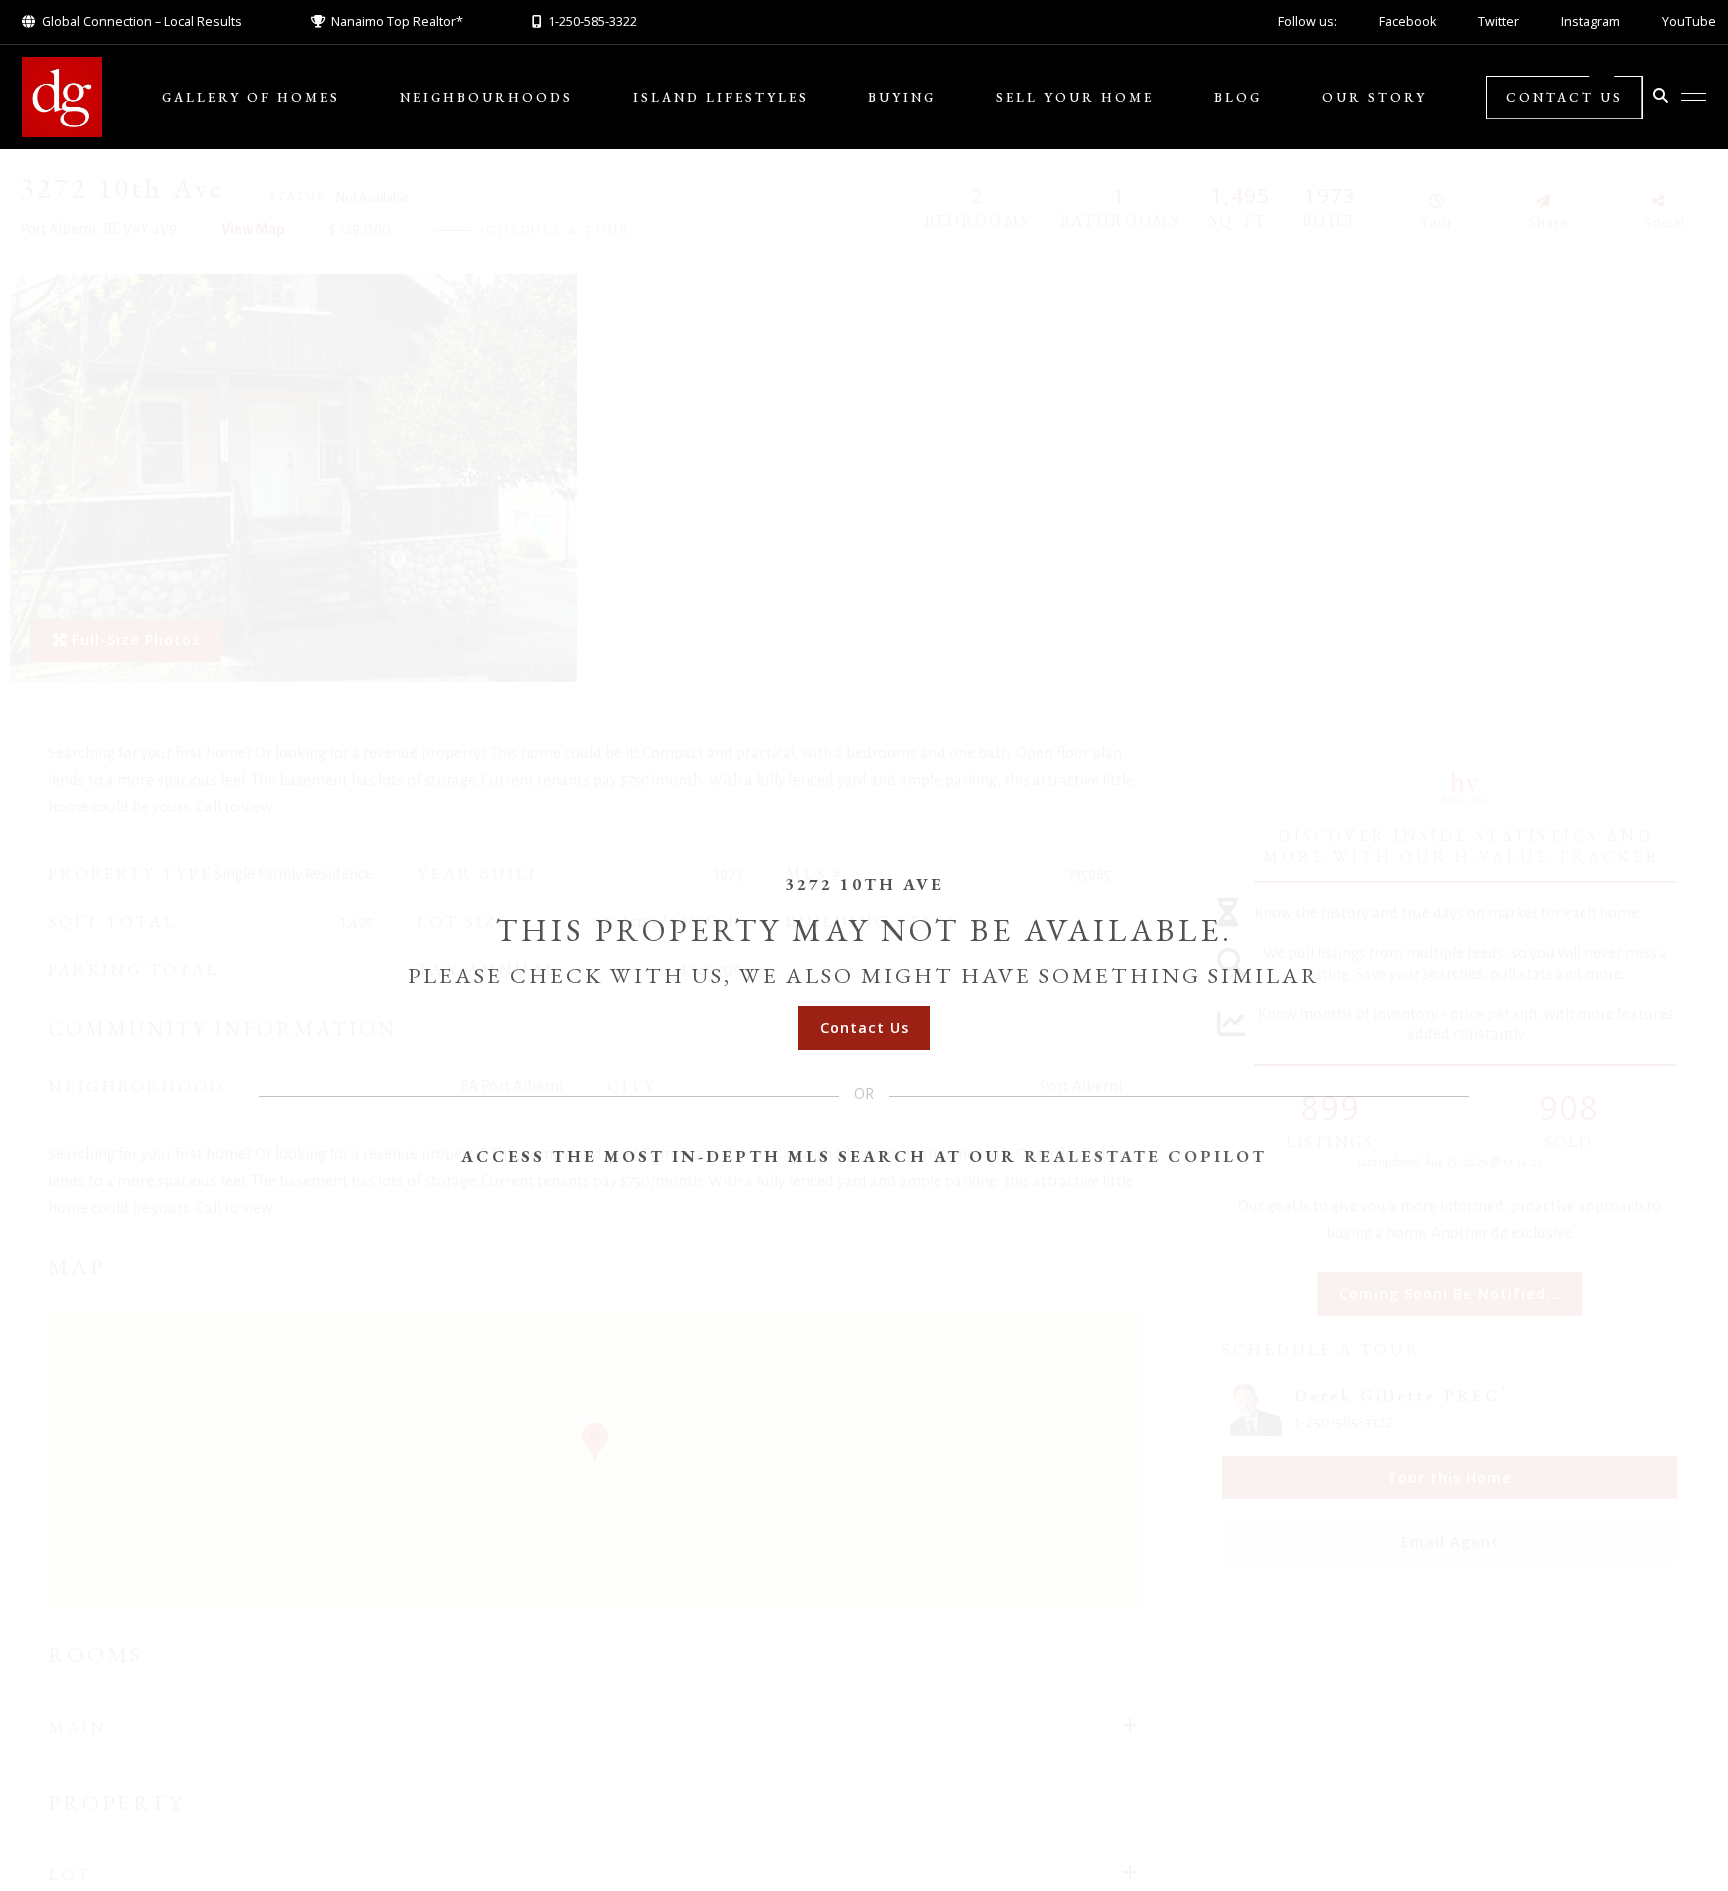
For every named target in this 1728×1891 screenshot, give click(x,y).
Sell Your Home (1075, 97)
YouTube (1689, 21)
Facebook (1407, 21)
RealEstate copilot (1145, 1156)
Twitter (1498, 21)
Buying (902, 97)
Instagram (1590, 21)
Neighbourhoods (486, 97)
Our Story (1374, 97)
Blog (1238, 97)
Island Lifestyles (721, 97)
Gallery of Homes (251, 97)
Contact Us (1564, 97)
